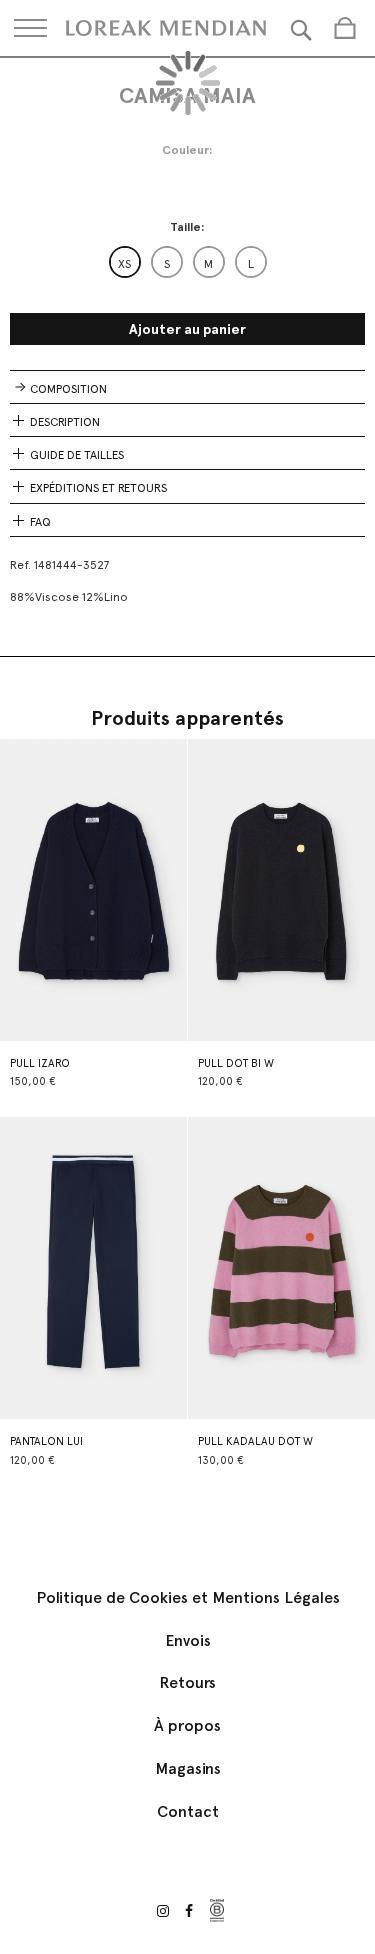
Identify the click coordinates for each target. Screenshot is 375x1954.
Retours (187, 1682)
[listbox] (188, 262)
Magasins (188, 1768)
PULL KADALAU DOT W (255, 1441)
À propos (187, 1725)
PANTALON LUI (46, 1441)
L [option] (251, 264)
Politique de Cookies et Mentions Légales (188, 1597)
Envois (188, 1640)
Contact (188, 1811)
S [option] (167, 264)
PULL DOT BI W (236, 1063)
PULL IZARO (40, 1063)
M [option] (208, 264)
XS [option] (124, 264)
